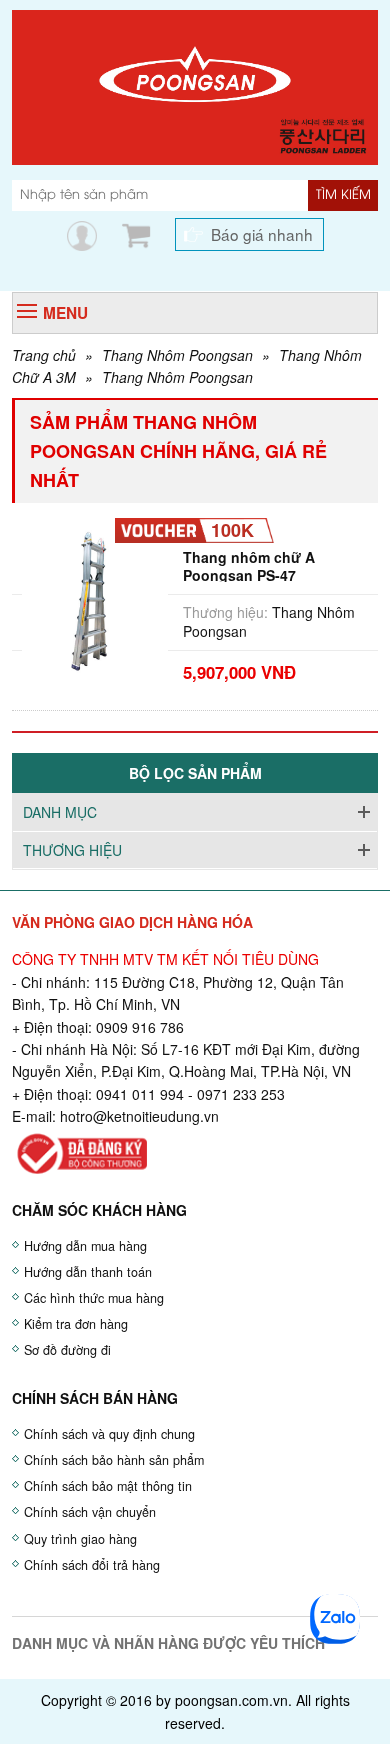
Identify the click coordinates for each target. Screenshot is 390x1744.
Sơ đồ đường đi (67, 1350)
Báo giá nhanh (262, 234)
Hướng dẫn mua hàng (85, 1246)
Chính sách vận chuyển (90, 1512)
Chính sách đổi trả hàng (92, 1565)
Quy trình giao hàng (80, 1539)
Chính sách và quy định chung (109, 1434)
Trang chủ (44, 355)
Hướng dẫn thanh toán (88, 1272)
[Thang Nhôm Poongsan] (195, 85)
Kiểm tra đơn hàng (76, 1324)
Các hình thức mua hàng (94, 1298)
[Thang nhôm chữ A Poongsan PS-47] (95, 599)
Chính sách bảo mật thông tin (108, 1486)
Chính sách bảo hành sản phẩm (114, 1460)
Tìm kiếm (343, 195)
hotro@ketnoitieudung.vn (139, 1116)
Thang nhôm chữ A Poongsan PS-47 (249, 566)
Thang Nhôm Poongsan (177, 355)
